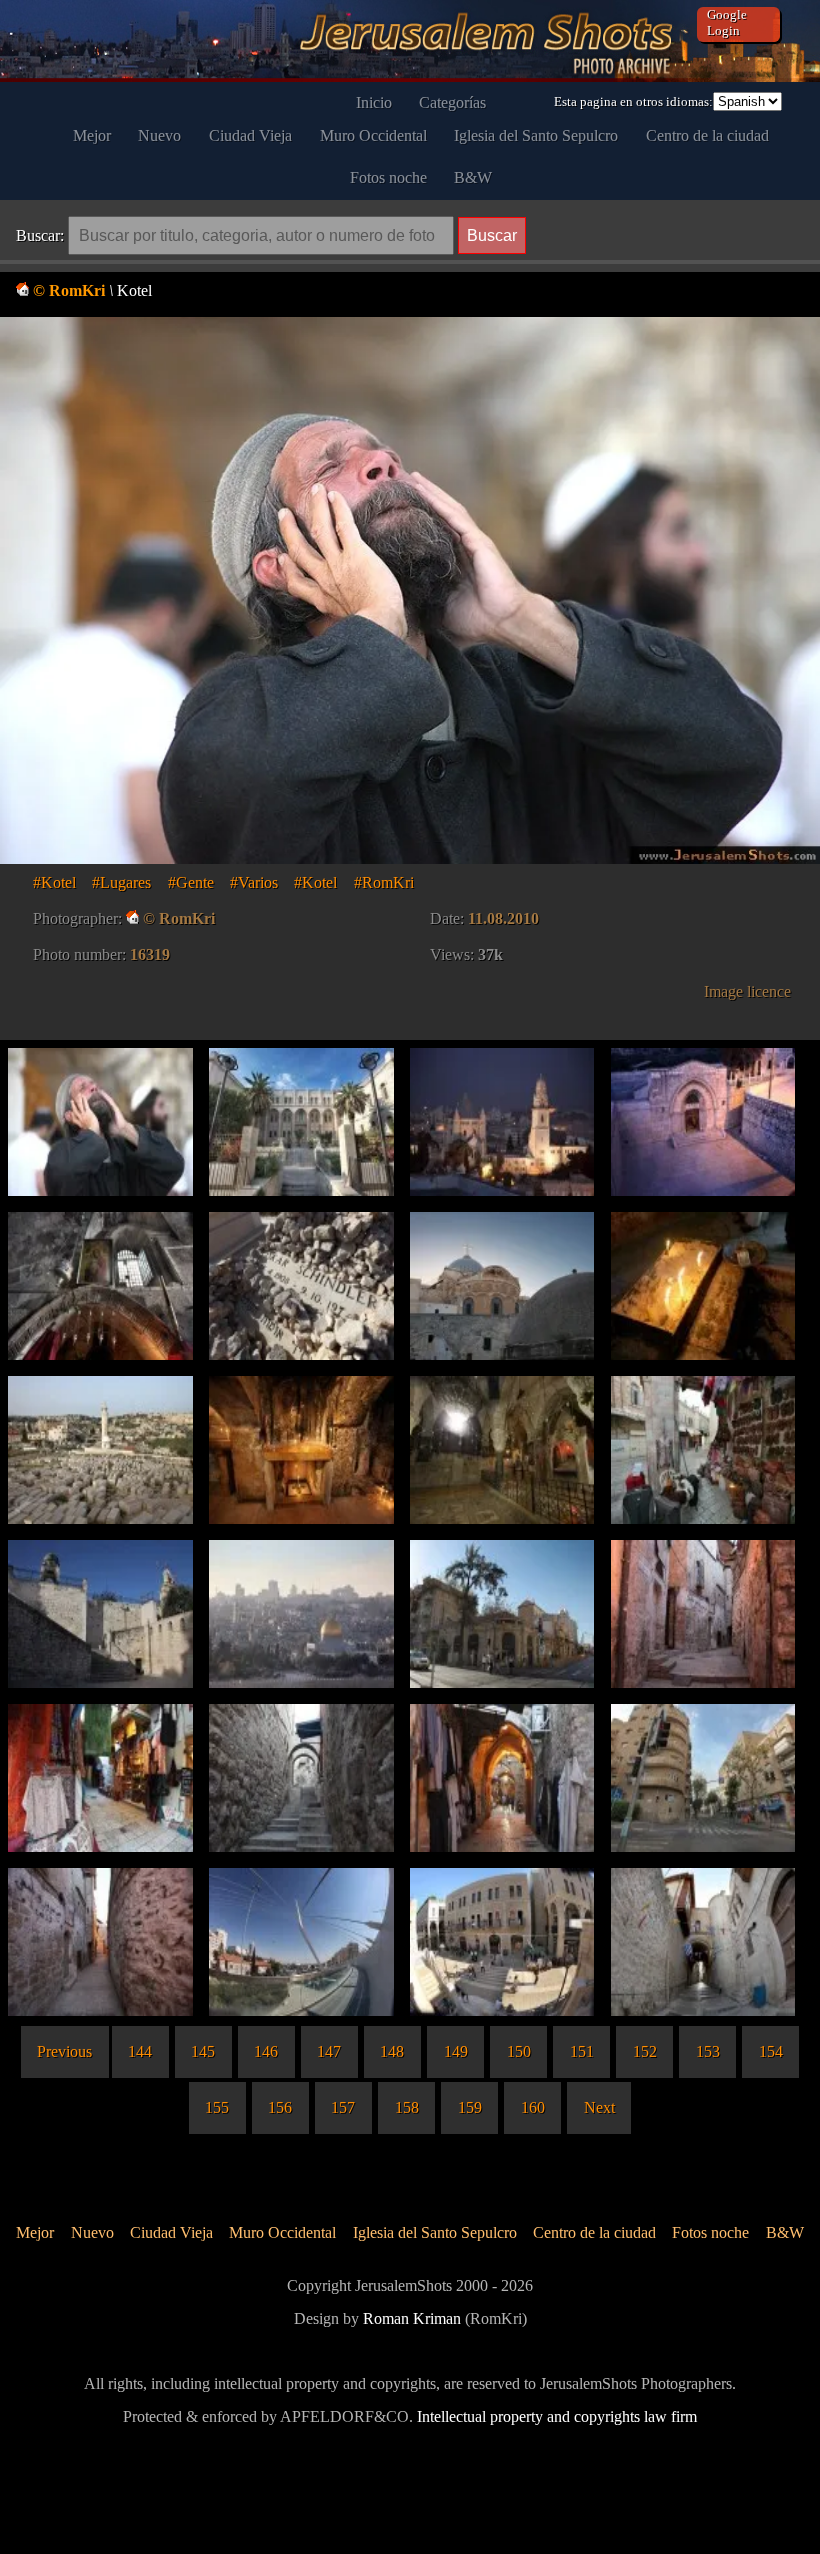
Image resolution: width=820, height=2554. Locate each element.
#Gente (191, 882)
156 (280, 2107)
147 (329, 2051)
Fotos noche (388, 177)
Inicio (374, 102)
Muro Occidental (373, 135)
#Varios (254, 882)
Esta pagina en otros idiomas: (633, 101)
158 (407, 2107)
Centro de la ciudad (707, 135)
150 (519, 2051)
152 (645, 2051)
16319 (150, 954)
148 (392, 2051)
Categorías (452, 102)
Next (599, 2107)
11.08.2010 (503, 918)
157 (343, 2107)
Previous (64, 2051)
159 (470, 2107)
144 (140, 2051)
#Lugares (121, 882)
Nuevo (159, 135)
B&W (473, 177)
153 (708, 2051)
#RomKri (384, 882)
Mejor (92, 135)
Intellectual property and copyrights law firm (557, 2416)
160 (533, 2107)
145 (203, 2051)
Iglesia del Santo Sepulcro (536, 135)
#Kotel (54, 882)
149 (456, 2051)
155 (217, 2107)
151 (582, 2051)
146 (266, 2051)
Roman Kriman (412, 2318)
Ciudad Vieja (250, 135)
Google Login (727, 22)
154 (771, 2051)
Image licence (747, 991)
